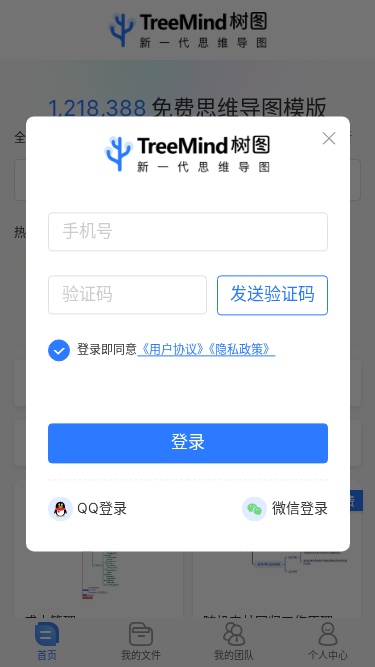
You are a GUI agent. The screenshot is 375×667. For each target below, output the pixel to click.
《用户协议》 (173, 349)
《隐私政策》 (242, 349)
